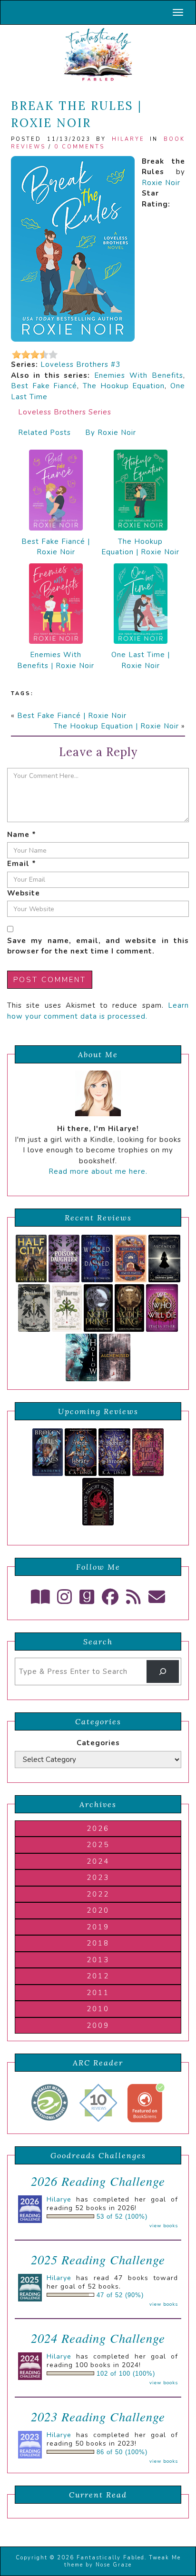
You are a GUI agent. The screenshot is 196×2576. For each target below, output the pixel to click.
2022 (98, 1894)
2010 (98, 2009)
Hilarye (128, 139)
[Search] (163, 1671)
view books (164, 2226)
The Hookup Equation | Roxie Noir (140, 547)
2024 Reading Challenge (98, 2338)
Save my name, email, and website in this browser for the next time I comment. (98, 946)
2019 (98, 1927)
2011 (98, 1993)
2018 (98, 1943)
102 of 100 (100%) (126, 2374)
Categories (98, 1743)
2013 (98, 1960)
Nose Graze (114, 2565)
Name (22, 835)
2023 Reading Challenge (98, 2416)
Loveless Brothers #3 (80, 364)
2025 (98, 1845)
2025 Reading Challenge (98, 2259)
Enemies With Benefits (139, 375)
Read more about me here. (98, 1171)
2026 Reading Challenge (98, 2181)
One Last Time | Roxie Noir (141, 660)
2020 (98, 1910)
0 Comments (79, 147)
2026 (98, 1829)
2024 (98, 1861)
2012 (98, 1976)
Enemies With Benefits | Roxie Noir (56, 660)
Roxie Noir (161, 183)
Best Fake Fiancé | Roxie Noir (56, 547)
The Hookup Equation (124, 386)
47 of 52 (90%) (120, 2295)
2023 (98, 1878)
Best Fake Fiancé (44, 386)
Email (22, 864)
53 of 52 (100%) (122, 2217)
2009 (98, 2025)
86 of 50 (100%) (122, 2452)
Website (24, 893)
